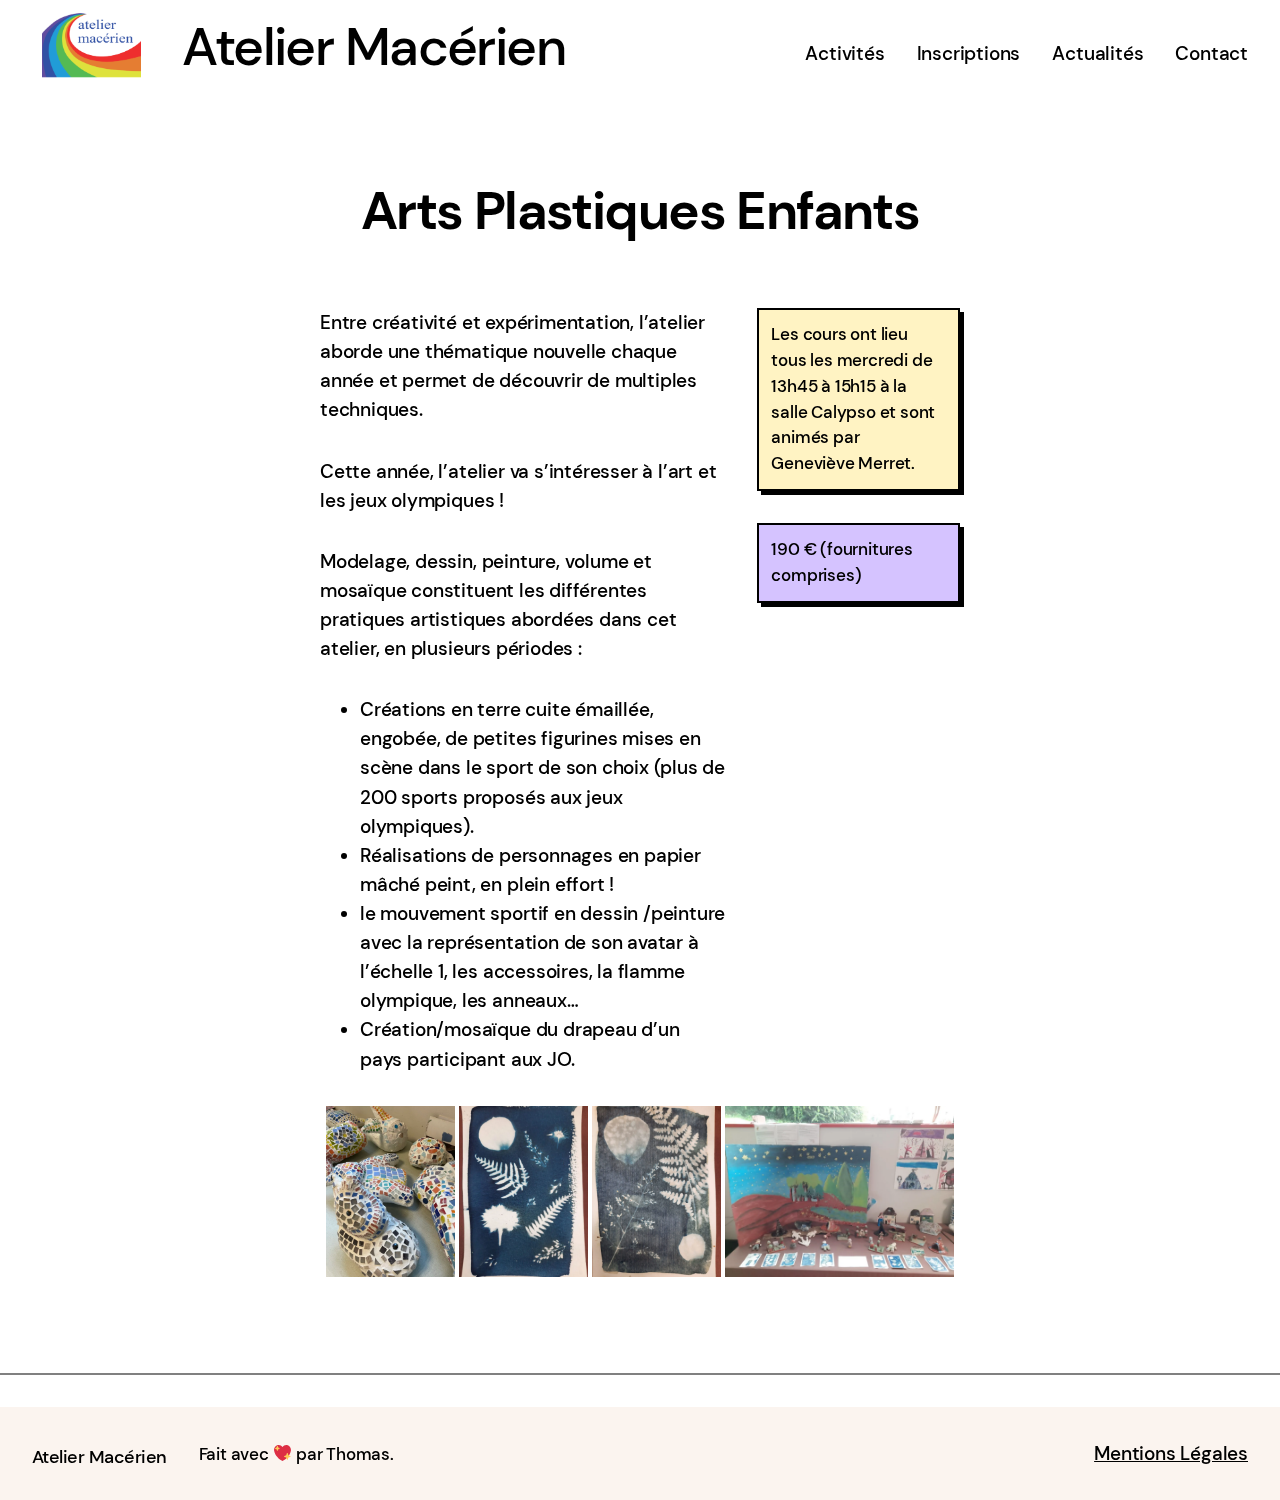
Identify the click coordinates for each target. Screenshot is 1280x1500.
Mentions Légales (1171, 1453)
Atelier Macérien (373, 47)
